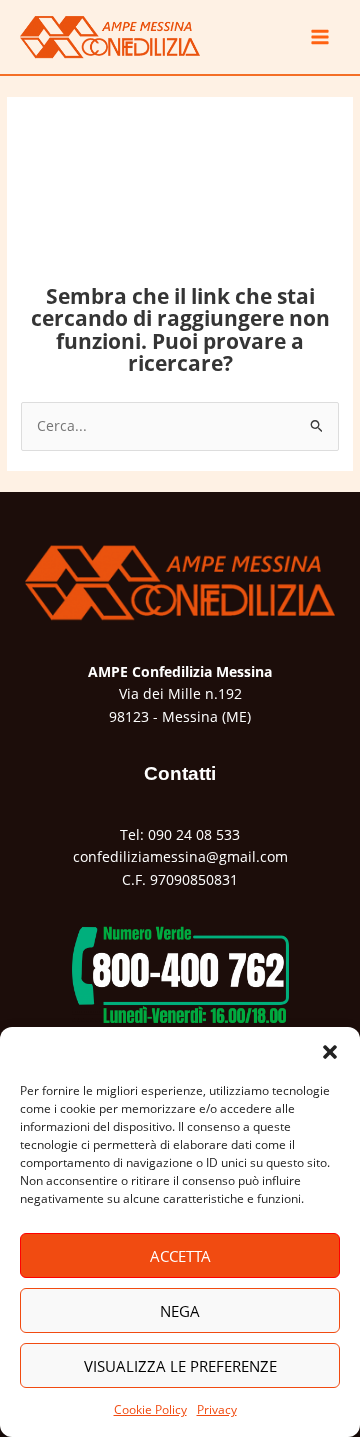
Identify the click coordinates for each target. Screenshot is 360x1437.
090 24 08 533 (194, 834)
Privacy (217, 1409)
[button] (330, 1052)
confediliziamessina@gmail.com (180, 856)
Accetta (180, 1256)
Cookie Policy (150, 1409)
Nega (180, 1311)
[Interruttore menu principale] (320, 37)
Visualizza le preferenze (180, 1366)
